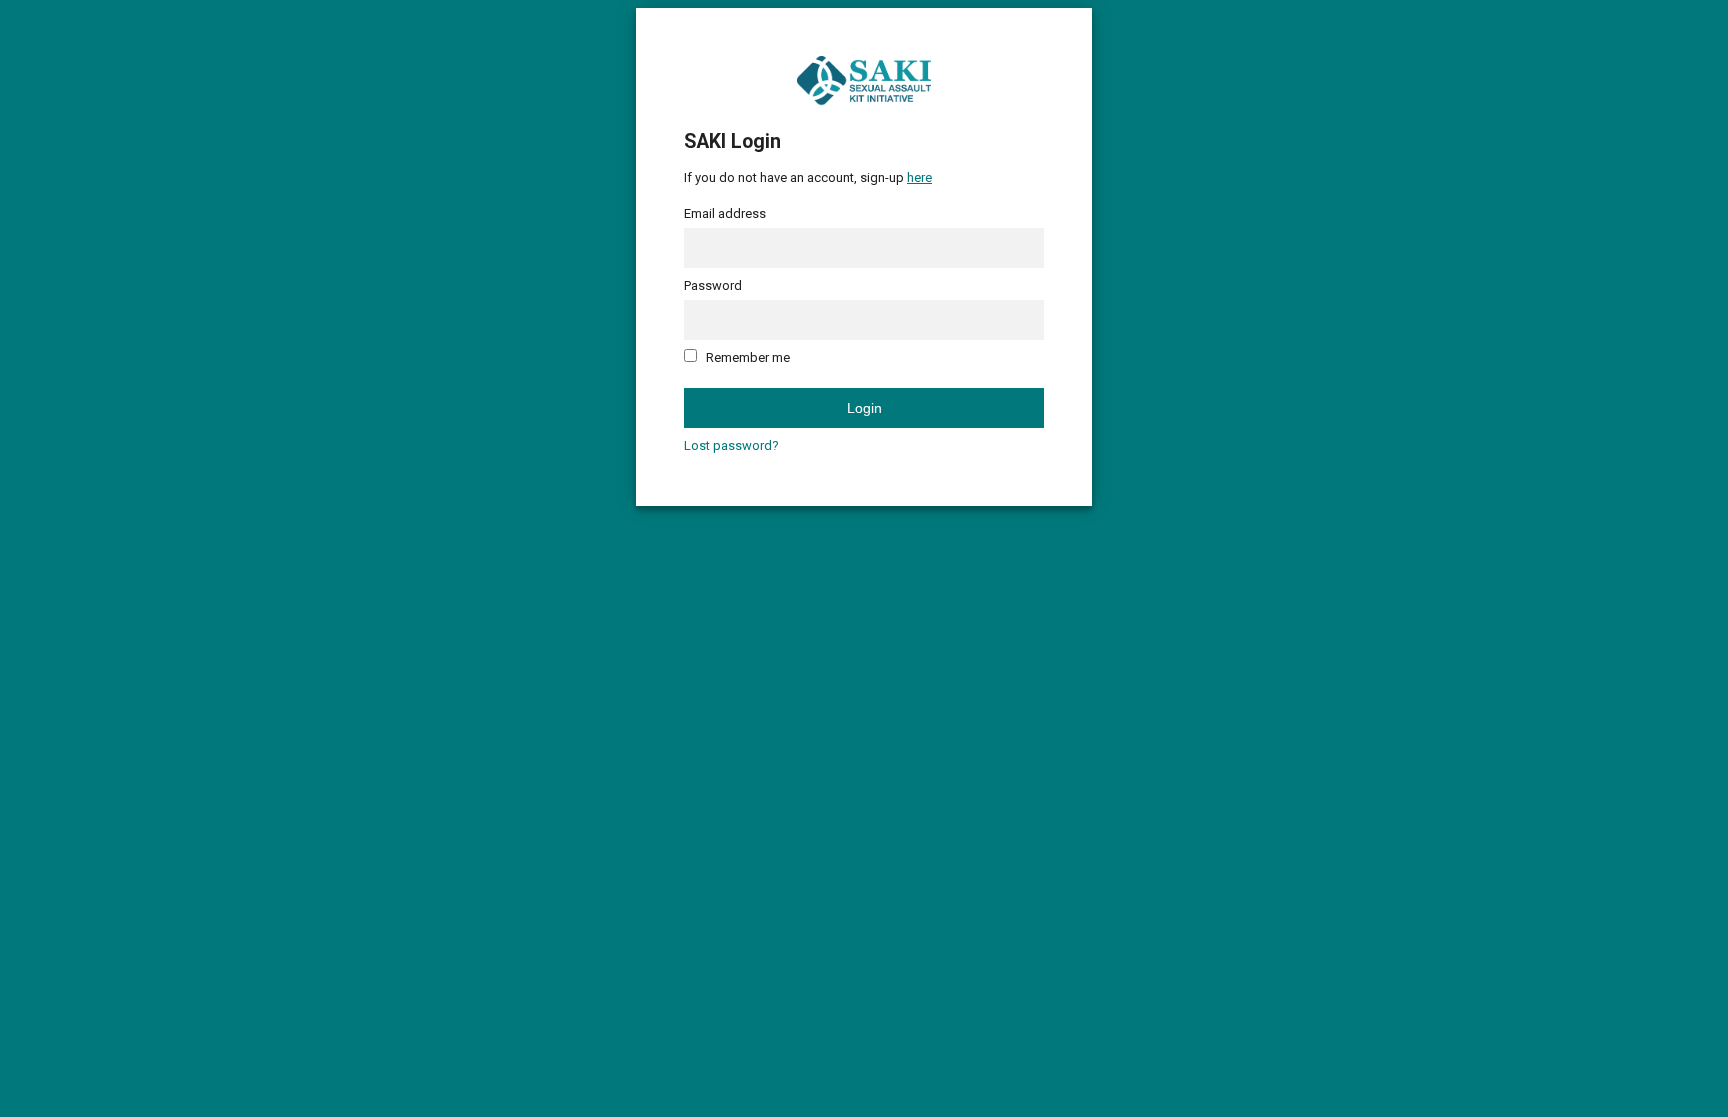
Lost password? (731, 445)
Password (713, 285)
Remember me (748, 357)
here (919, 177)
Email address (725, 213)
